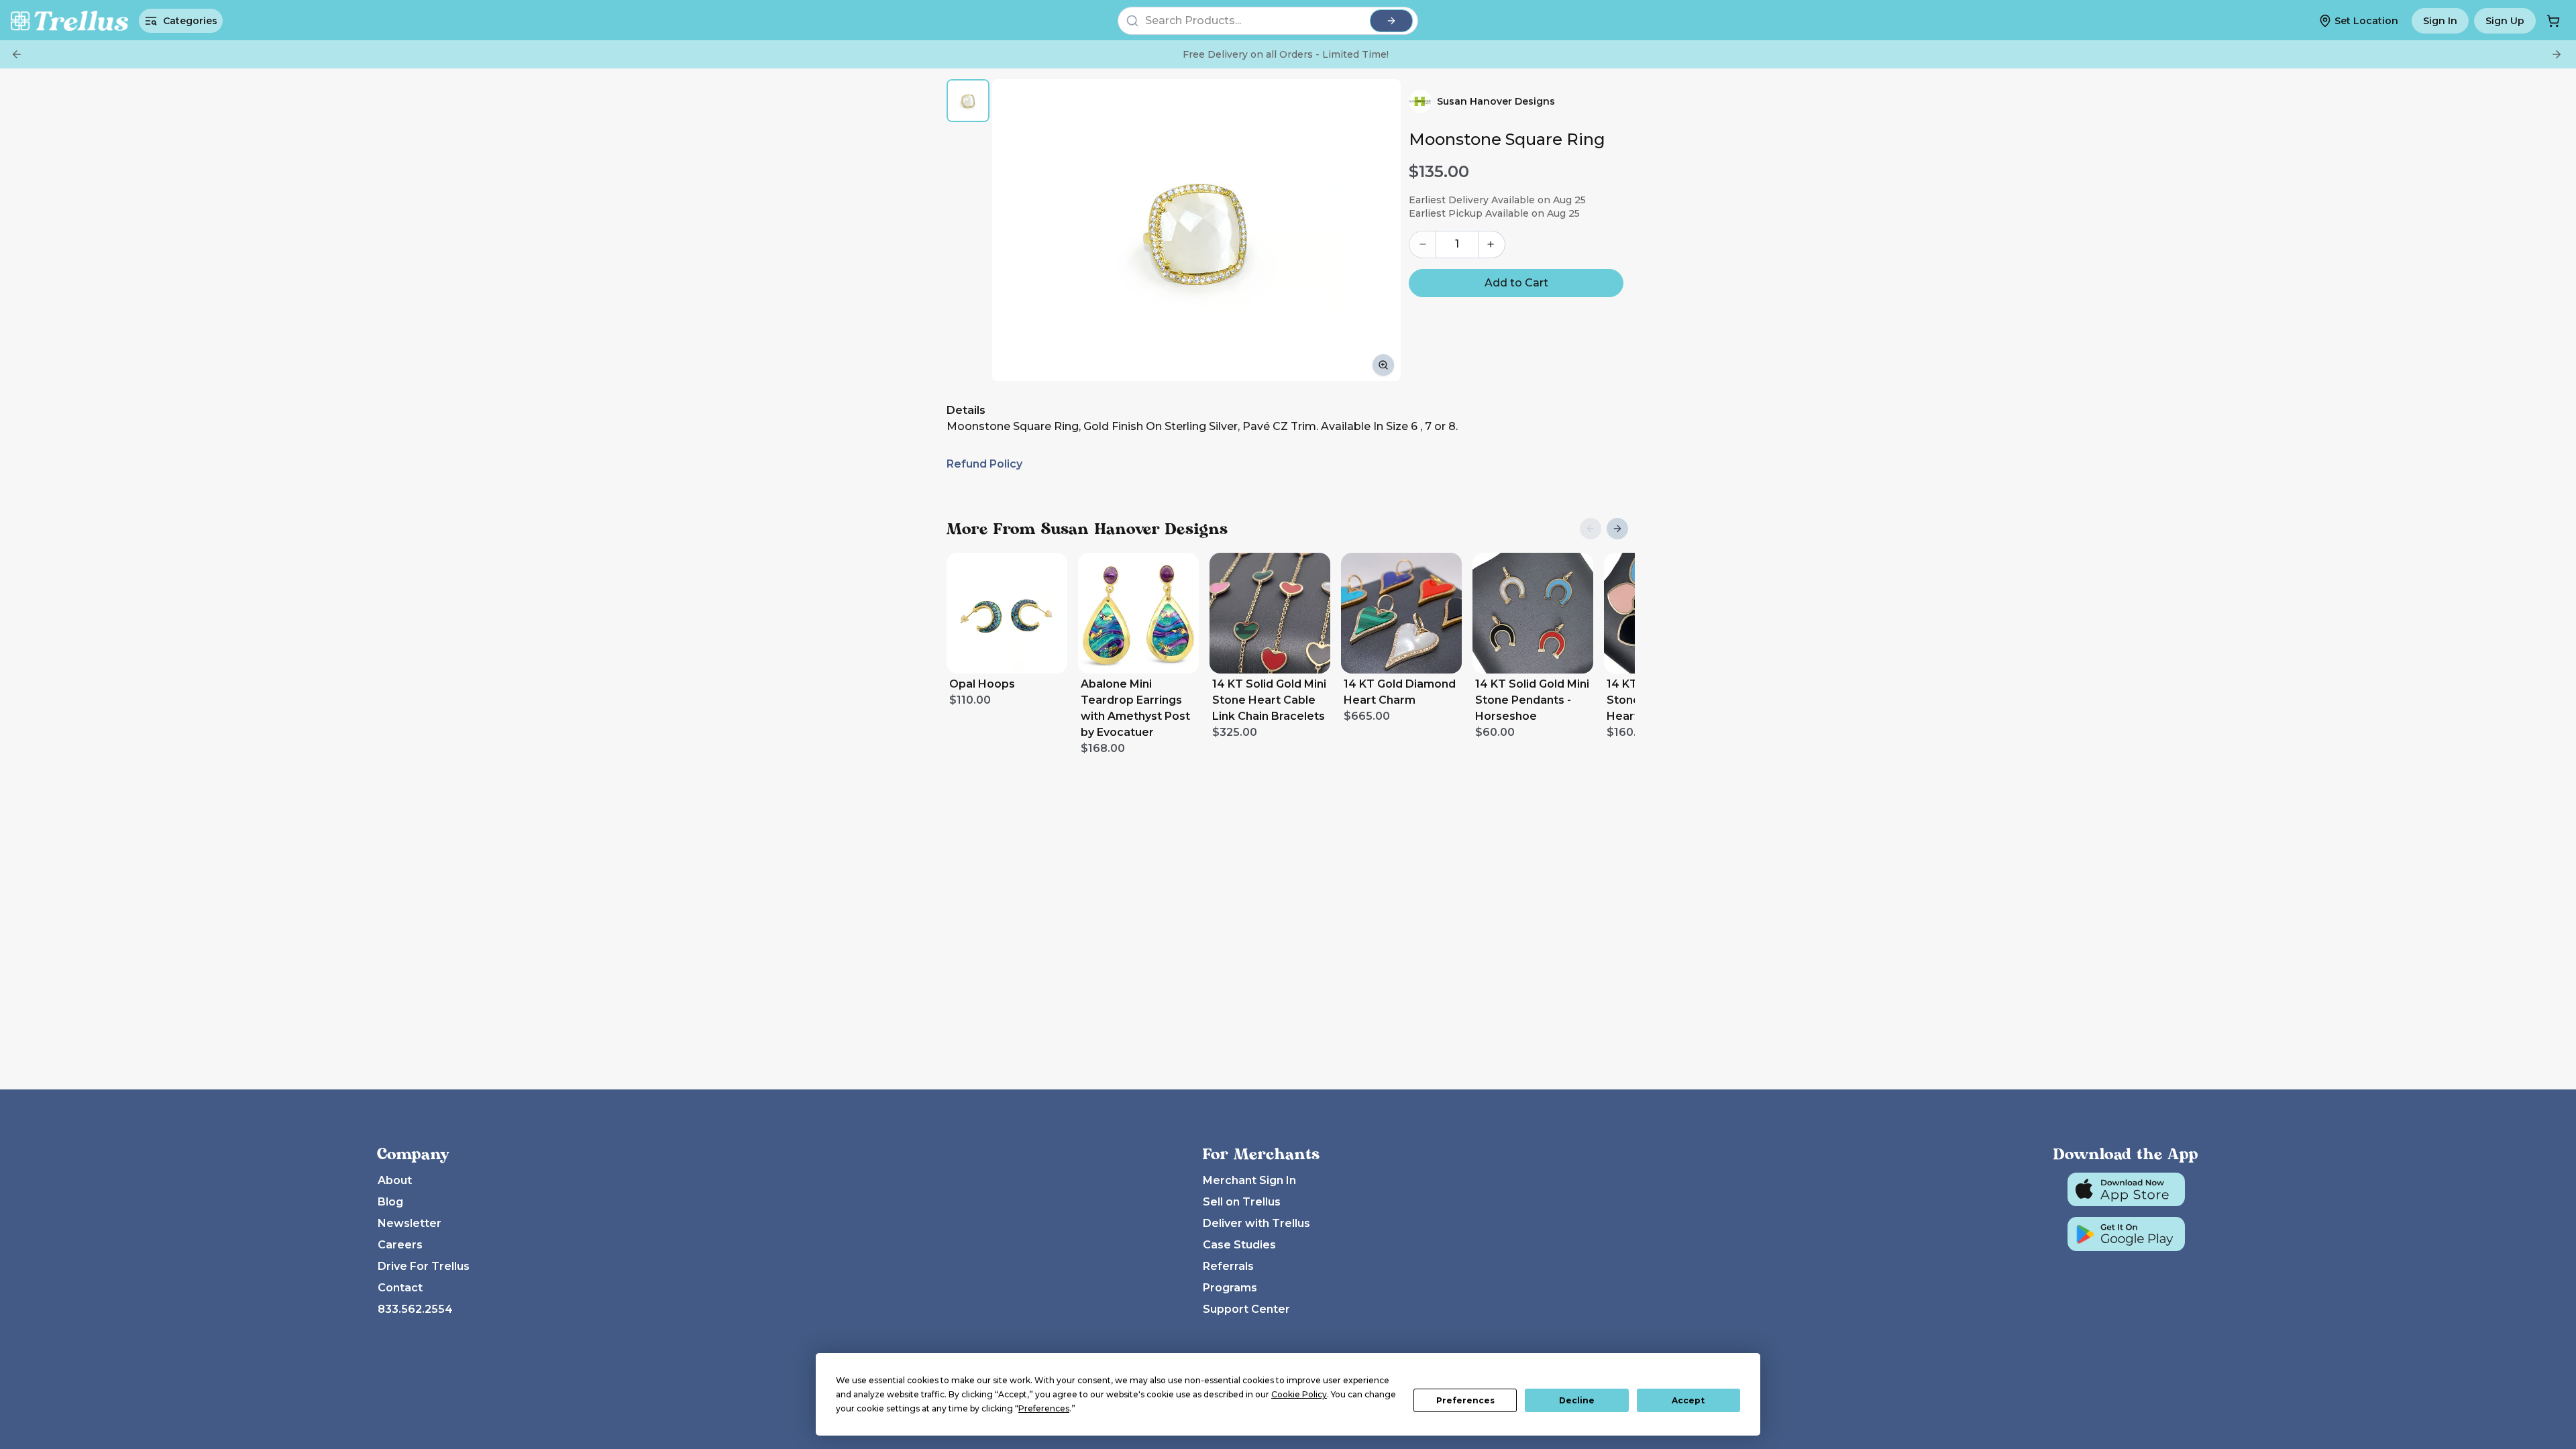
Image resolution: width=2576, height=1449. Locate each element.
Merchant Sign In (1249, 1180)
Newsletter (410, 1223)
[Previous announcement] (17, 54)
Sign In (2440, 21)
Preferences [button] (1044, 1408)
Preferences (1465, 1400)
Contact (400, 1288)
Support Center (1246, 1309)
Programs (1230, 1288)
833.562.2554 (415, 1309)
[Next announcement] (2557, 54)
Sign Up (2505, 21)
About (395, 1180)
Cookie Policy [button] (1299, 1394)
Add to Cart (1516, 283)
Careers (400, 1245)
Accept (1688, 1400)
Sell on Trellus (1242, 1202)
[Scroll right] (1617, 529)
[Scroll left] (1591, 529)
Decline (1577, 1400)
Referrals (1228, 1266)
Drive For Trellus (424, 1266)
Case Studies (1239, 1245)
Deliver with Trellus (1256, 1223)
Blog (390, 1202)
